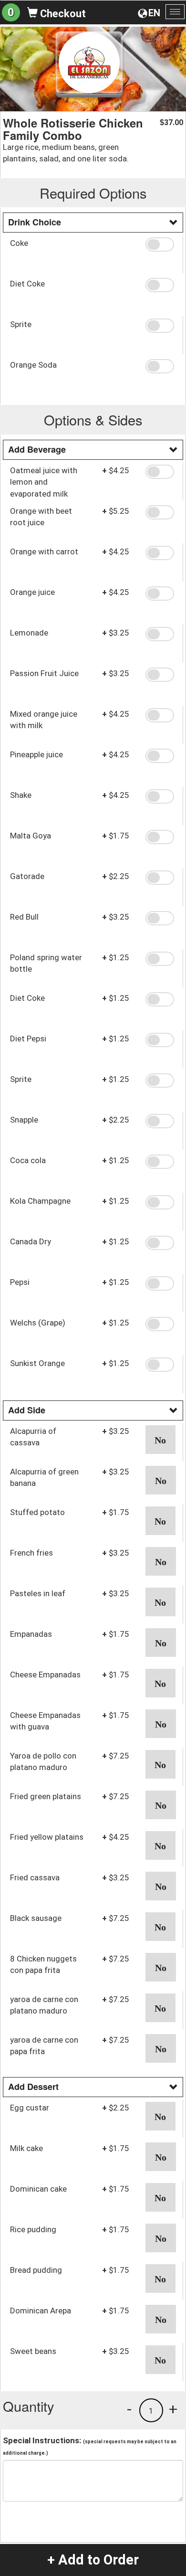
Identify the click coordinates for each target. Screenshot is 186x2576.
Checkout (62, 14)
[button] (161, 244)
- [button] (129, 2409)
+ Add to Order (93, 2560)
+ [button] (173, 2409)
